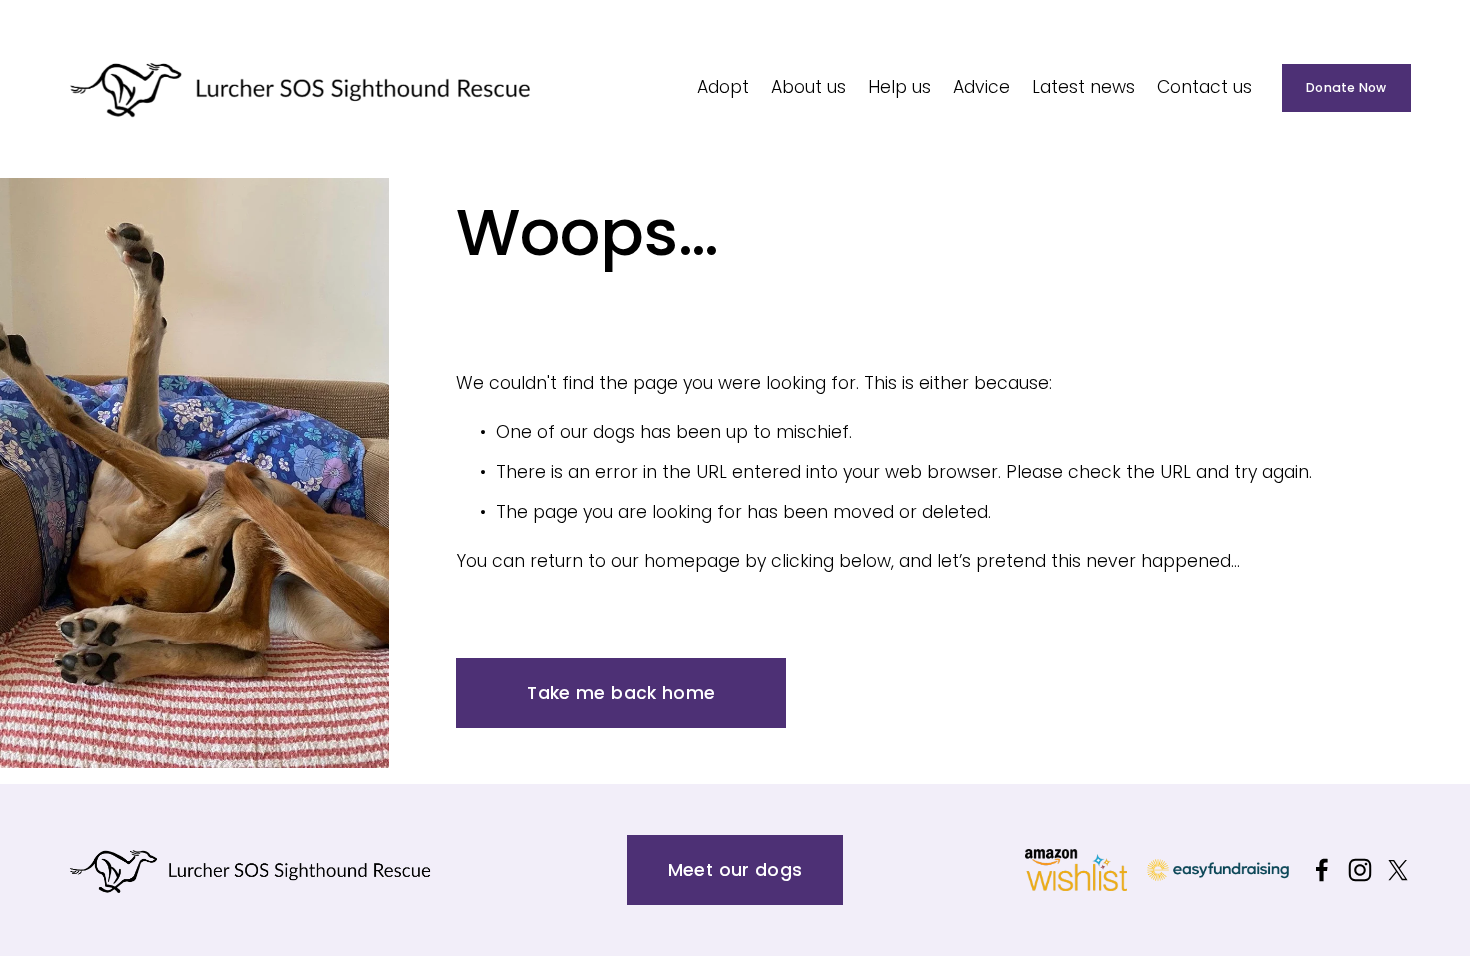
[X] (1398, 870)
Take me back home (621, 693)
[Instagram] (1360, 870)
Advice (981, 87)
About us (808, 87)
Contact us (1204, 87)
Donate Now (1346, 87)
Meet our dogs (735, 870)
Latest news (1083, 87)
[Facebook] (1322, 870)
